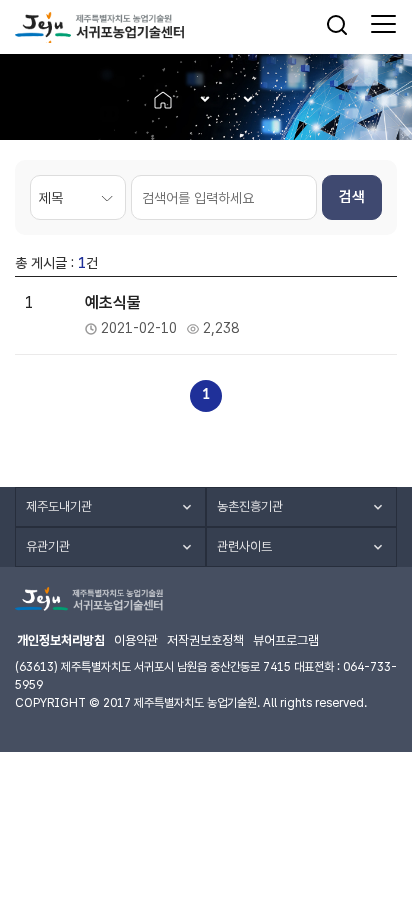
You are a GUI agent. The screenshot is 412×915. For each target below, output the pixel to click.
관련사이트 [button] (244, 546)
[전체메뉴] (383, 25)
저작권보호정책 (205, 640)
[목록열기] (198, 99)
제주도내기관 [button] (59, 506)
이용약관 (136, 640)
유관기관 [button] (48, 546)
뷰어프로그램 (286, 640)
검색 (352, 197)
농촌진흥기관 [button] (250, 506)
